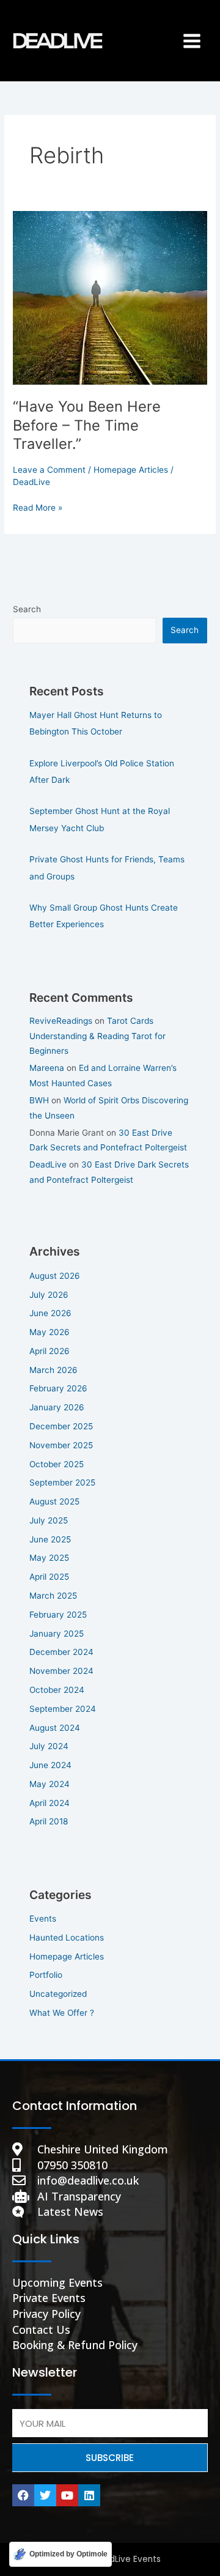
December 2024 (61, 1652)
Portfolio (46, 1975)
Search (27, 609)
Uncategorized (58, 1994)
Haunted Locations (67, 1938)
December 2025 (61, 1426)
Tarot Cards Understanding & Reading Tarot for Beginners (97, 1036)
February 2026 (58, 1388)
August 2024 (55, 1728)
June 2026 (50, 1313)
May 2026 (50, 1332)
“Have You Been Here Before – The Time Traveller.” (87, 425)
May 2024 (50, 1784)
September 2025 (62, 1482)
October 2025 (57, 1464)
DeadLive (48, 1164)
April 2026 (50, 1351)
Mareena (47, 1068)
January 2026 (57, 1407)
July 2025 (49, 1520)
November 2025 (61, 1445)
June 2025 (50, 1539)
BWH (39, 1100)
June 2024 (50, 1765)
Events (43, 1919)
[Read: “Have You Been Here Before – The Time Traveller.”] (110, 297)
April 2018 (49, 1821)
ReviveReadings (61, 1021)
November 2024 (61, 1671)
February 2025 (58, 1615)
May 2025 (49, 1558)
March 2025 (53, 1596)
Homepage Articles (131, 470)
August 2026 (55, 1276)
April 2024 (50, 1803)
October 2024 (57, 1690)
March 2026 (53, 1370)
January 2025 (57, 1634)
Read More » (38, 507)
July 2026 (49, 1295)
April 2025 (49, 1577)
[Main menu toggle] (192, 41)
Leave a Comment (49, 470)
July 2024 (49, 1746)
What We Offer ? (62, 2013)
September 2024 (63, 1709)
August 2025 (54, 1501)
